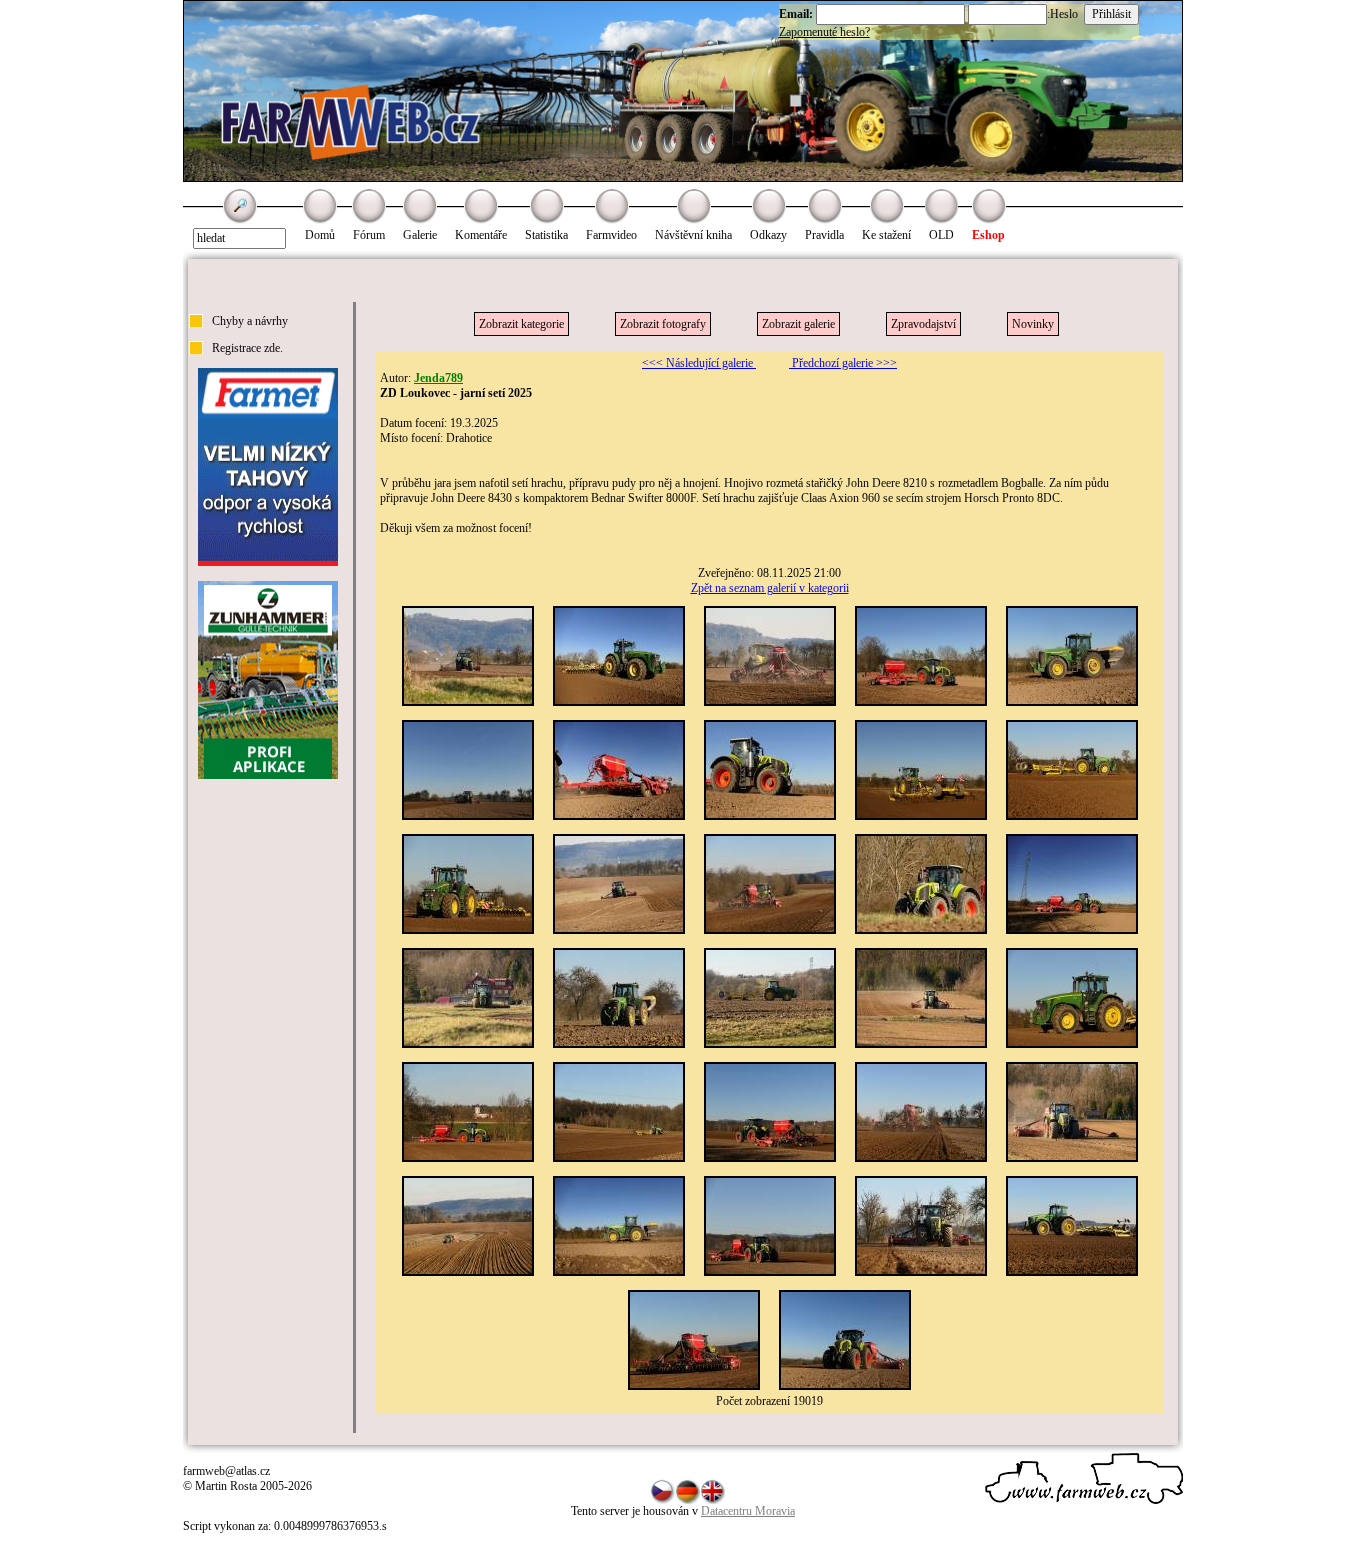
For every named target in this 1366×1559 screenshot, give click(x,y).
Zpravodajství (923, 324)
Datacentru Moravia (748, 1511)
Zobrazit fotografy (663, 324)
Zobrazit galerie (798, 324)
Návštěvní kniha (693, 235)
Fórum (369, 235)
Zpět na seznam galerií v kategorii (770, 588)
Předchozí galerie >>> (843, 363)
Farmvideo (611, 235)
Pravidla (824, 235)
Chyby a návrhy (250, 321)
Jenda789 (438, 378)
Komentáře (481, 235)
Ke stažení (886, 235)
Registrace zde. (247, 348)
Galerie (420, 235)
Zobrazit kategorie (521, 324)
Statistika (546, 235)
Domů (320, 235)
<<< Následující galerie (699, 363)
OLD (941, 235)
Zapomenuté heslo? (824, 32)
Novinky (1033, 324)
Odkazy (768, 235)
